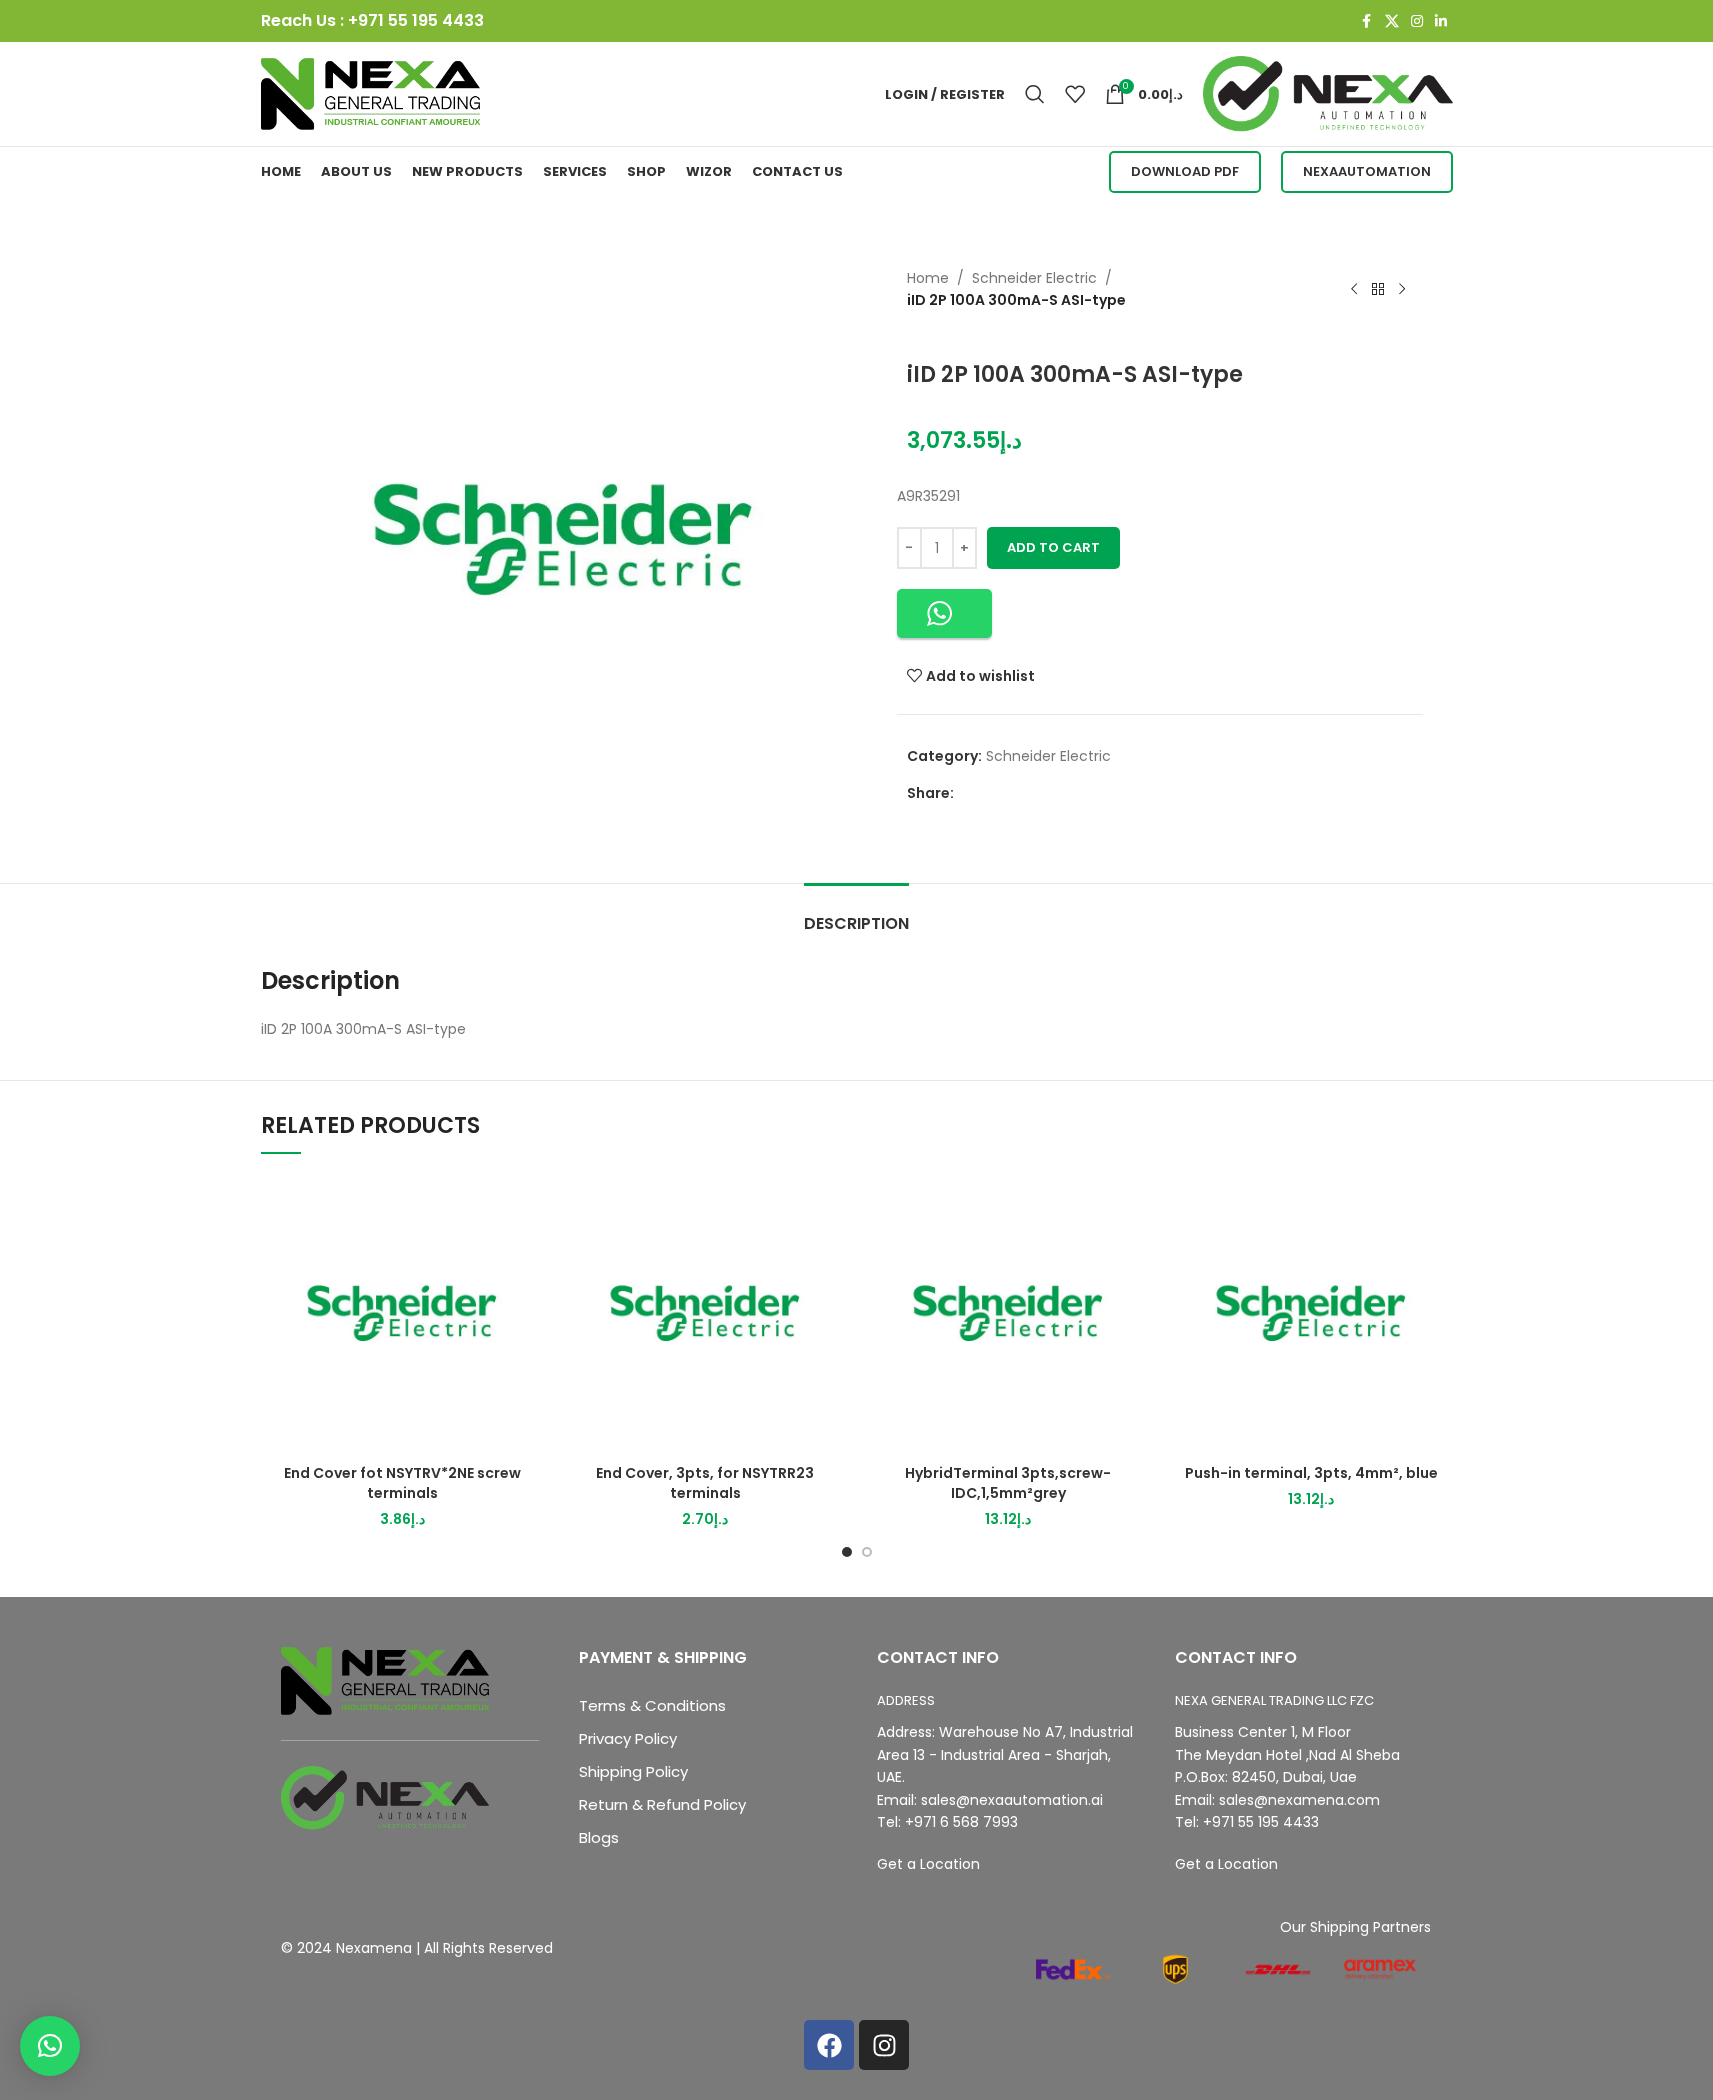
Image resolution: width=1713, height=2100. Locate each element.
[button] (944, 613)
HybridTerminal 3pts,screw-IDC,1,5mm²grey (1008, 1483)
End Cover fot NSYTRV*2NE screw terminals (402, 1483)
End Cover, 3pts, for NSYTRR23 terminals (705, 1483)
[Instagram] (884, 2045)
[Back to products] (1378, 289)
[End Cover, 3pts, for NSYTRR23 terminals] (705, 1313)
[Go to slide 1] (847, 1552)
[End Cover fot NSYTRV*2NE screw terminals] (402, 1313)
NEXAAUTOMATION (1367, 171)
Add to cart (1053, 547)
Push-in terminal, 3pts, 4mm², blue (1311, 1473)
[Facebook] (829, 2045)
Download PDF (1185, 171)
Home (928, 278)
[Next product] (1402, 289)
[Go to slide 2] (867, 1552)
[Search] (1035, 94)
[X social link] (1392, 21)
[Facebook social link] (1367, 21)
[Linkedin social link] (1441, 21)
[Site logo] (371, 93)
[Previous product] (1354, 289)
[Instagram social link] (1417, 21)
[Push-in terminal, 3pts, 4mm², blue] (1311, 1313)
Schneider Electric (1034, 278)
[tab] (856, 913)
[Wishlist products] (1075, 94)
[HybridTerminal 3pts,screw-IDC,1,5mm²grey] (1008, 1313)
